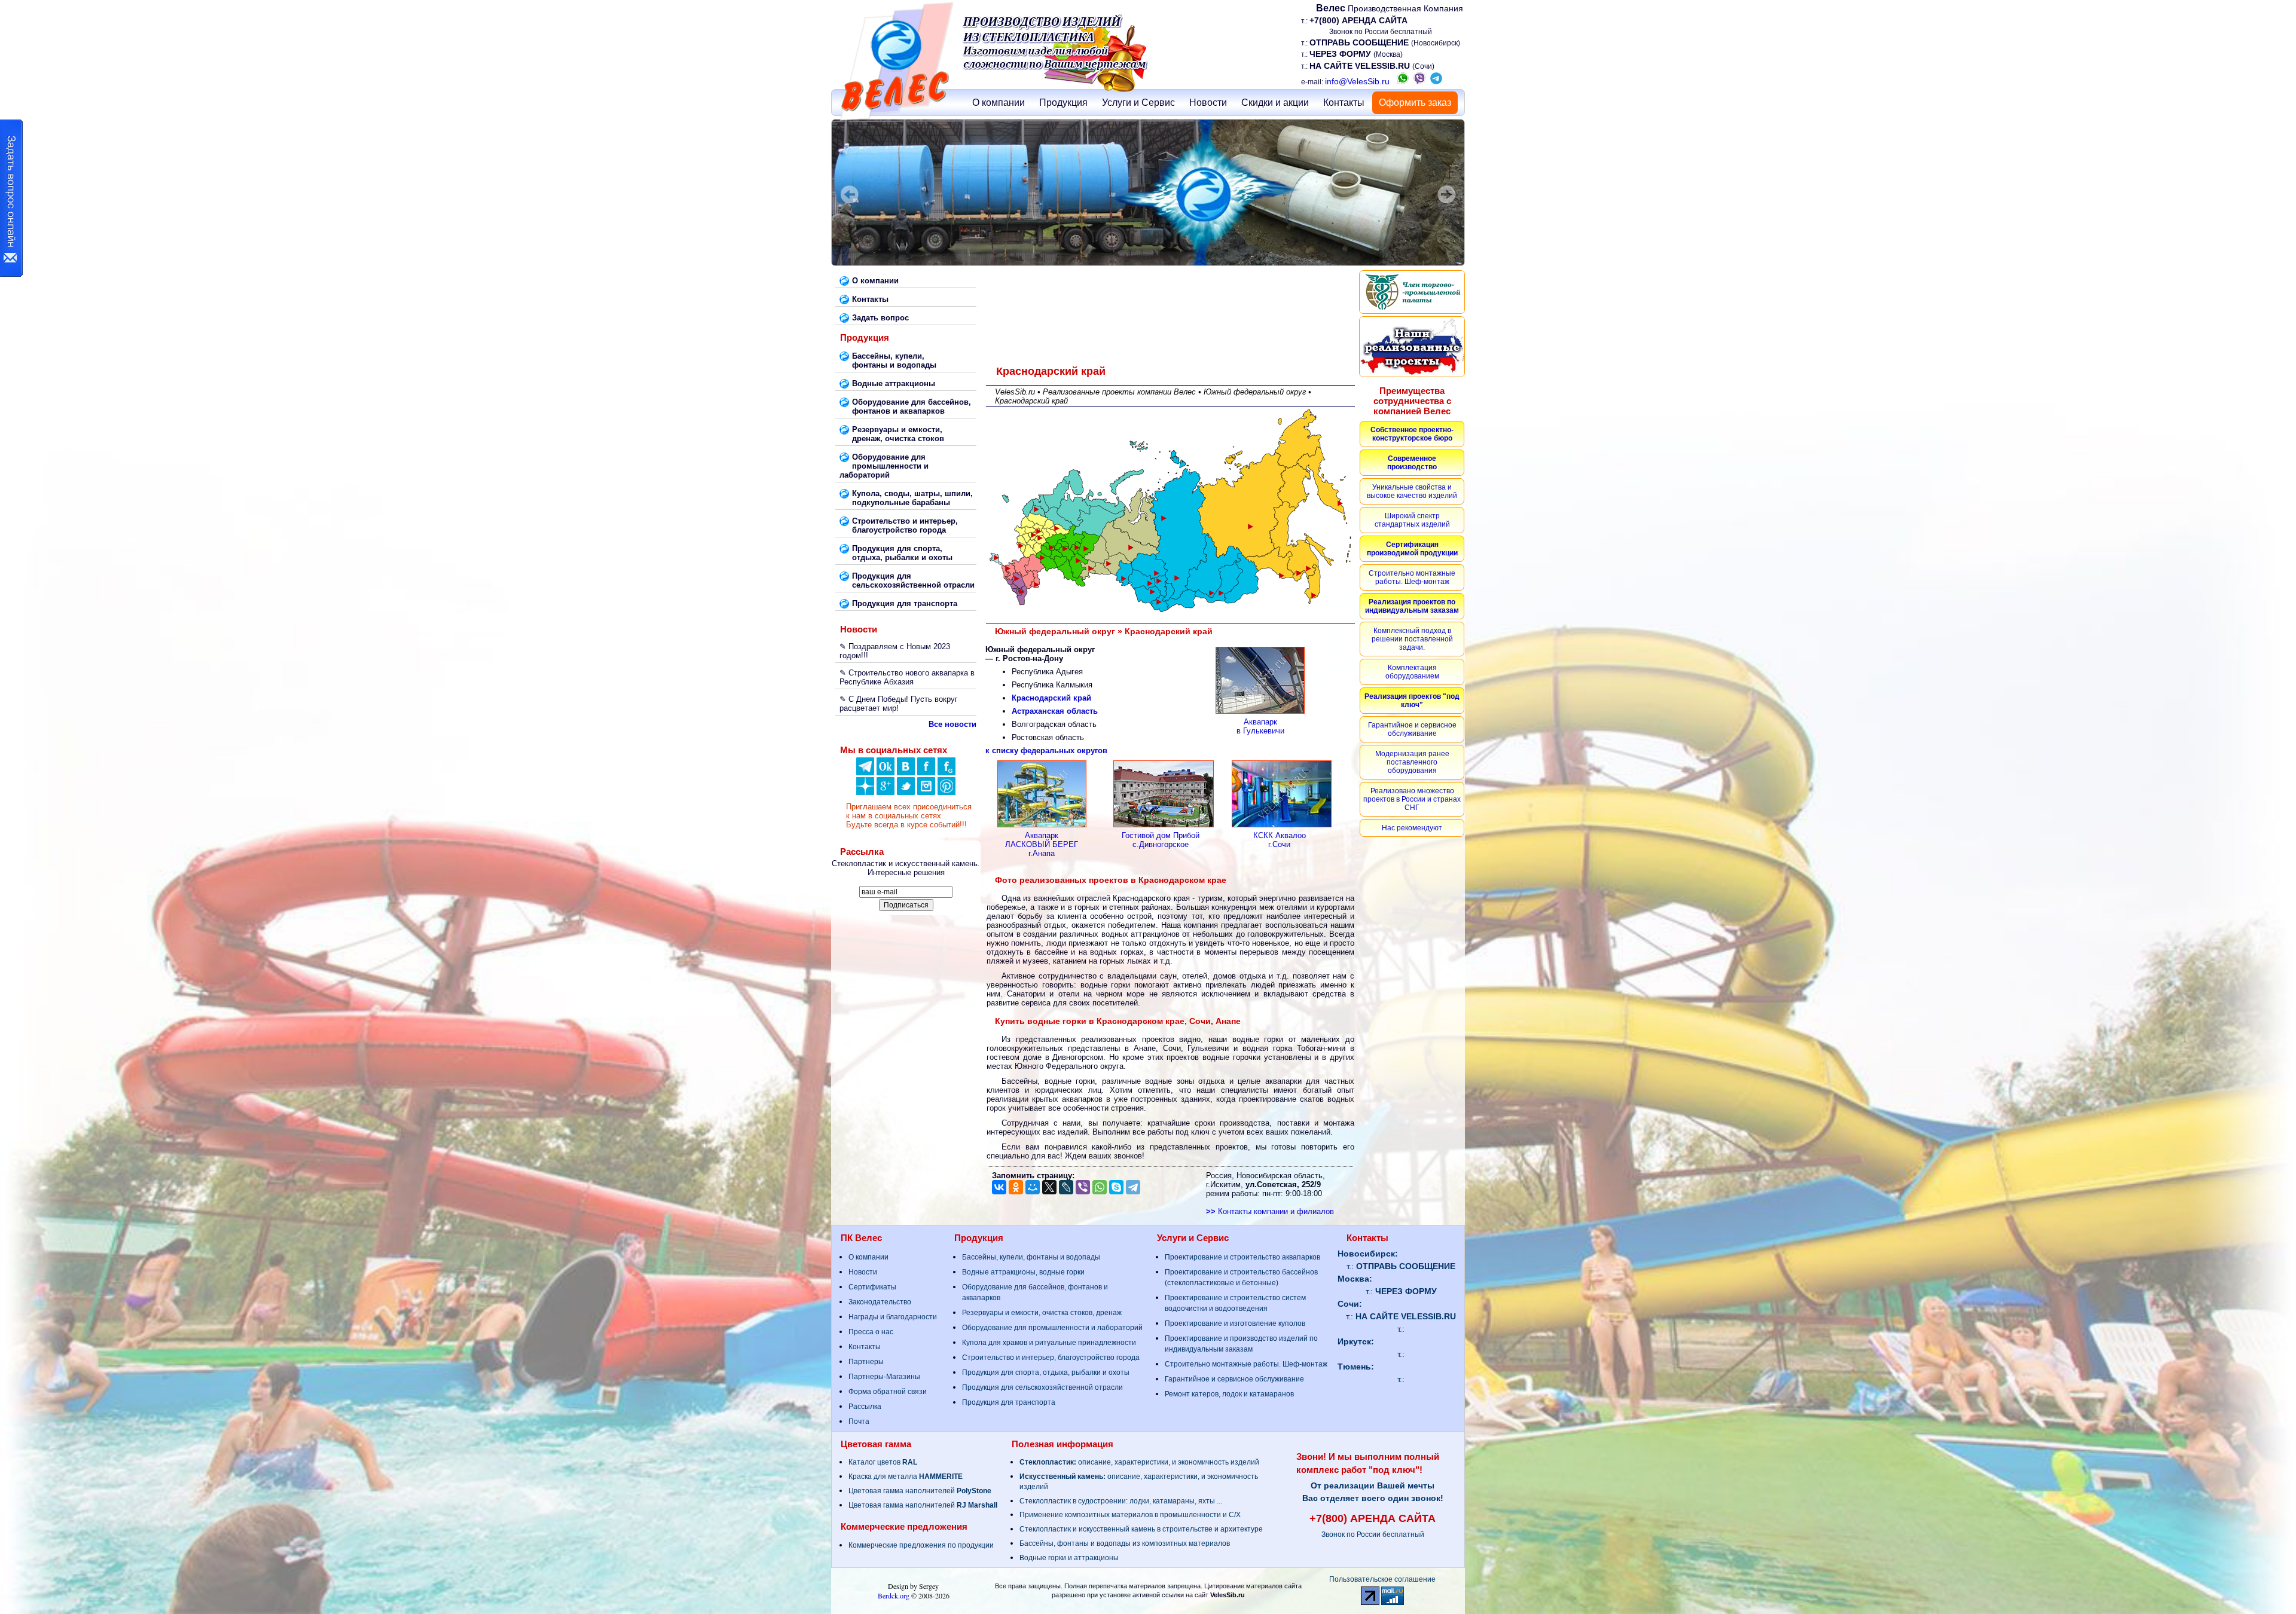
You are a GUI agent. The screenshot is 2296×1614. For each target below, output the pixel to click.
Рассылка (865, 1407)
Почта (859, 1422)
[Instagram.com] (926, 792)
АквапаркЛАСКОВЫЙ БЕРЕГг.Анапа (1042, 844)
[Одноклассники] (886, 773)
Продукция (1063, 103)
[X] (1049, 1187)
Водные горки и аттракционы (1069, 1558)
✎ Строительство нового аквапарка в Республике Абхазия (907, 677)
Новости (1208, 103)
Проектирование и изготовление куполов (1235, 1323)
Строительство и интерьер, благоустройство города (1051, 1358)
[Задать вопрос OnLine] (11, 198)
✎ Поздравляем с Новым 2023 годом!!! (895, 651)
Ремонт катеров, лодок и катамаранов (1229, 1394)
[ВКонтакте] (906, 773)
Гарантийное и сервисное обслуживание (1234, 1379)
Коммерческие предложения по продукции (921, 1545)
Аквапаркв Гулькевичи (1260, 726)
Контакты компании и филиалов (1270, 1211)
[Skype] (1116, 1187)
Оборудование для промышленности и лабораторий (1052, 1328)
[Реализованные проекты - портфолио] (1412, 347)
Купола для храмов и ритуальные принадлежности (1049, 1343)
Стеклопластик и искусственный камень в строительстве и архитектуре (1141, 1529)
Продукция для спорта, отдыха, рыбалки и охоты (1046, 1372)
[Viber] (1083, 1187)
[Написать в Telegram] (1436, 81)
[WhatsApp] (1100, 1187)
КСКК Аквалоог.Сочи (1280, 840)
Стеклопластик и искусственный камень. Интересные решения (906, 868)
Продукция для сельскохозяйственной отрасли (1042, 1387)
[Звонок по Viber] (1419, 81)
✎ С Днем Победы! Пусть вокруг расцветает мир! (899, 704)
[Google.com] (886, 792)
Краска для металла (906, 1477)
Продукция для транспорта (1009, 1402)
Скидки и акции (1275, 103)
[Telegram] (1133, 1187)
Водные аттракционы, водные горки (1023, 1272)
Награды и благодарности (893, 1317)
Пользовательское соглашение (1382, 1579)
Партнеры (866, 1362)
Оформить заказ (1415, 103)
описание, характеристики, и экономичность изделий (1139, 1462)
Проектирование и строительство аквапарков (1242, 1257)
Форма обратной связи (888, 1392)
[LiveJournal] (1066, 1187)
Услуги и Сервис (1138, 103)
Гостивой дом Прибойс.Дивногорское (1161, 840)
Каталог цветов (883, 1462)
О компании (999, 103)
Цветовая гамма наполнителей (920, 1491)
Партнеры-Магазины (884, 1377)
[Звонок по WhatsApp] (1403, 81)
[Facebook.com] (926, 773)
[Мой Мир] (1033, 1187)
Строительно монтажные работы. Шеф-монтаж (1246, 1364)
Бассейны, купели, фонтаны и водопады (1031, 1257)
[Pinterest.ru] (947, 792)
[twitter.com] (906, 792)
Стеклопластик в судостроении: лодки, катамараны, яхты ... (1121, 1501)
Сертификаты (872, 1287)
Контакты (1344, 103)
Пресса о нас (871, 1332)
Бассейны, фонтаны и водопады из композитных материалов (1125, 1543)
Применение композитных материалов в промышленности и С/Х (1130, 1515)
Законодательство (880, 1302)
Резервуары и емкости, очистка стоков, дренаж (1042, 1313)
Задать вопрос (880, 318)
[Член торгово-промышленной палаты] (1412, 292)
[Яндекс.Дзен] (865, 773)
